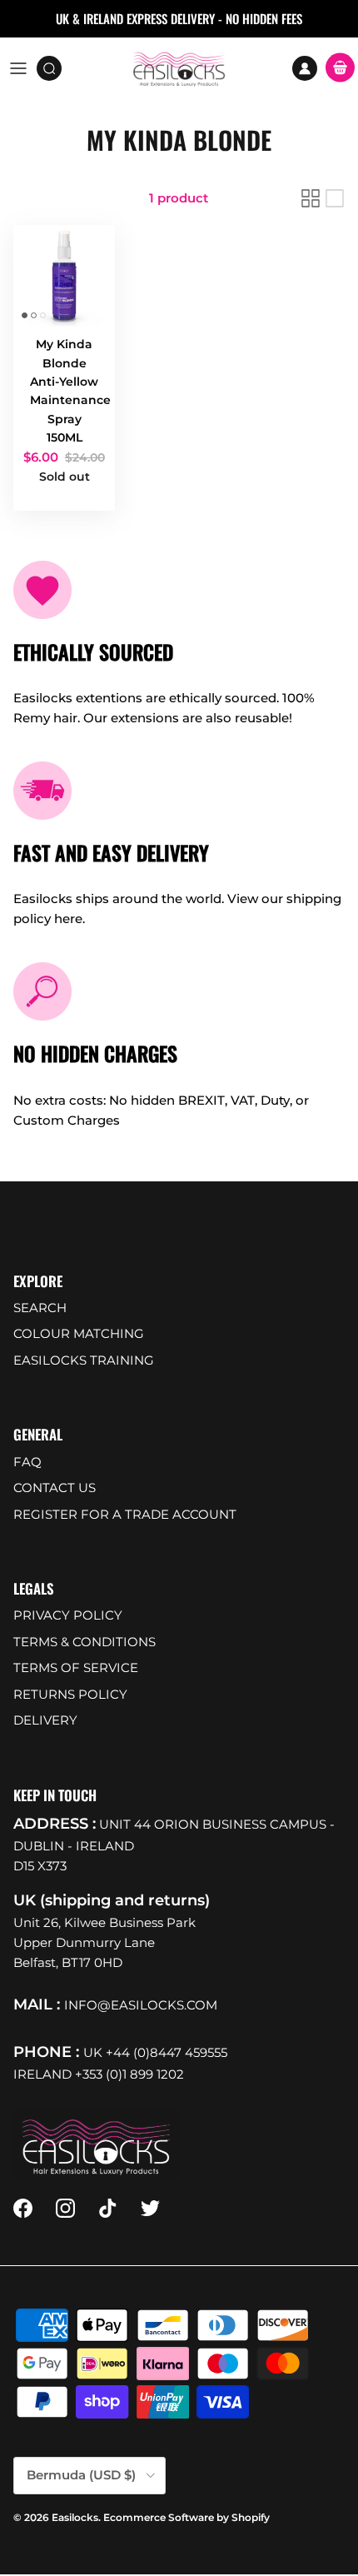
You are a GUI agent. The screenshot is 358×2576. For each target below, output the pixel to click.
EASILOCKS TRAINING (84, 1360)
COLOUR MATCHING (79, 1333)
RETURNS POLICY (70, 1694)
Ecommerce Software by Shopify (186, 2517)
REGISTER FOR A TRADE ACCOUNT (125, 1514)
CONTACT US (55, 1488)
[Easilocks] (179, 68)
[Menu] (18, 68)
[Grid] (311, 198)
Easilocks (75, 2517)
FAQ (27, 1462)
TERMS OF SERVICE (76, 1667)
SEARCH (40, 1308)
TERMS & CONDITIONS (85, 1642)
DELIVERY (45, 1720)
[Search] (55, 68)
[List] (335, 198)
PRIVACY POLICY (68, 1615)
